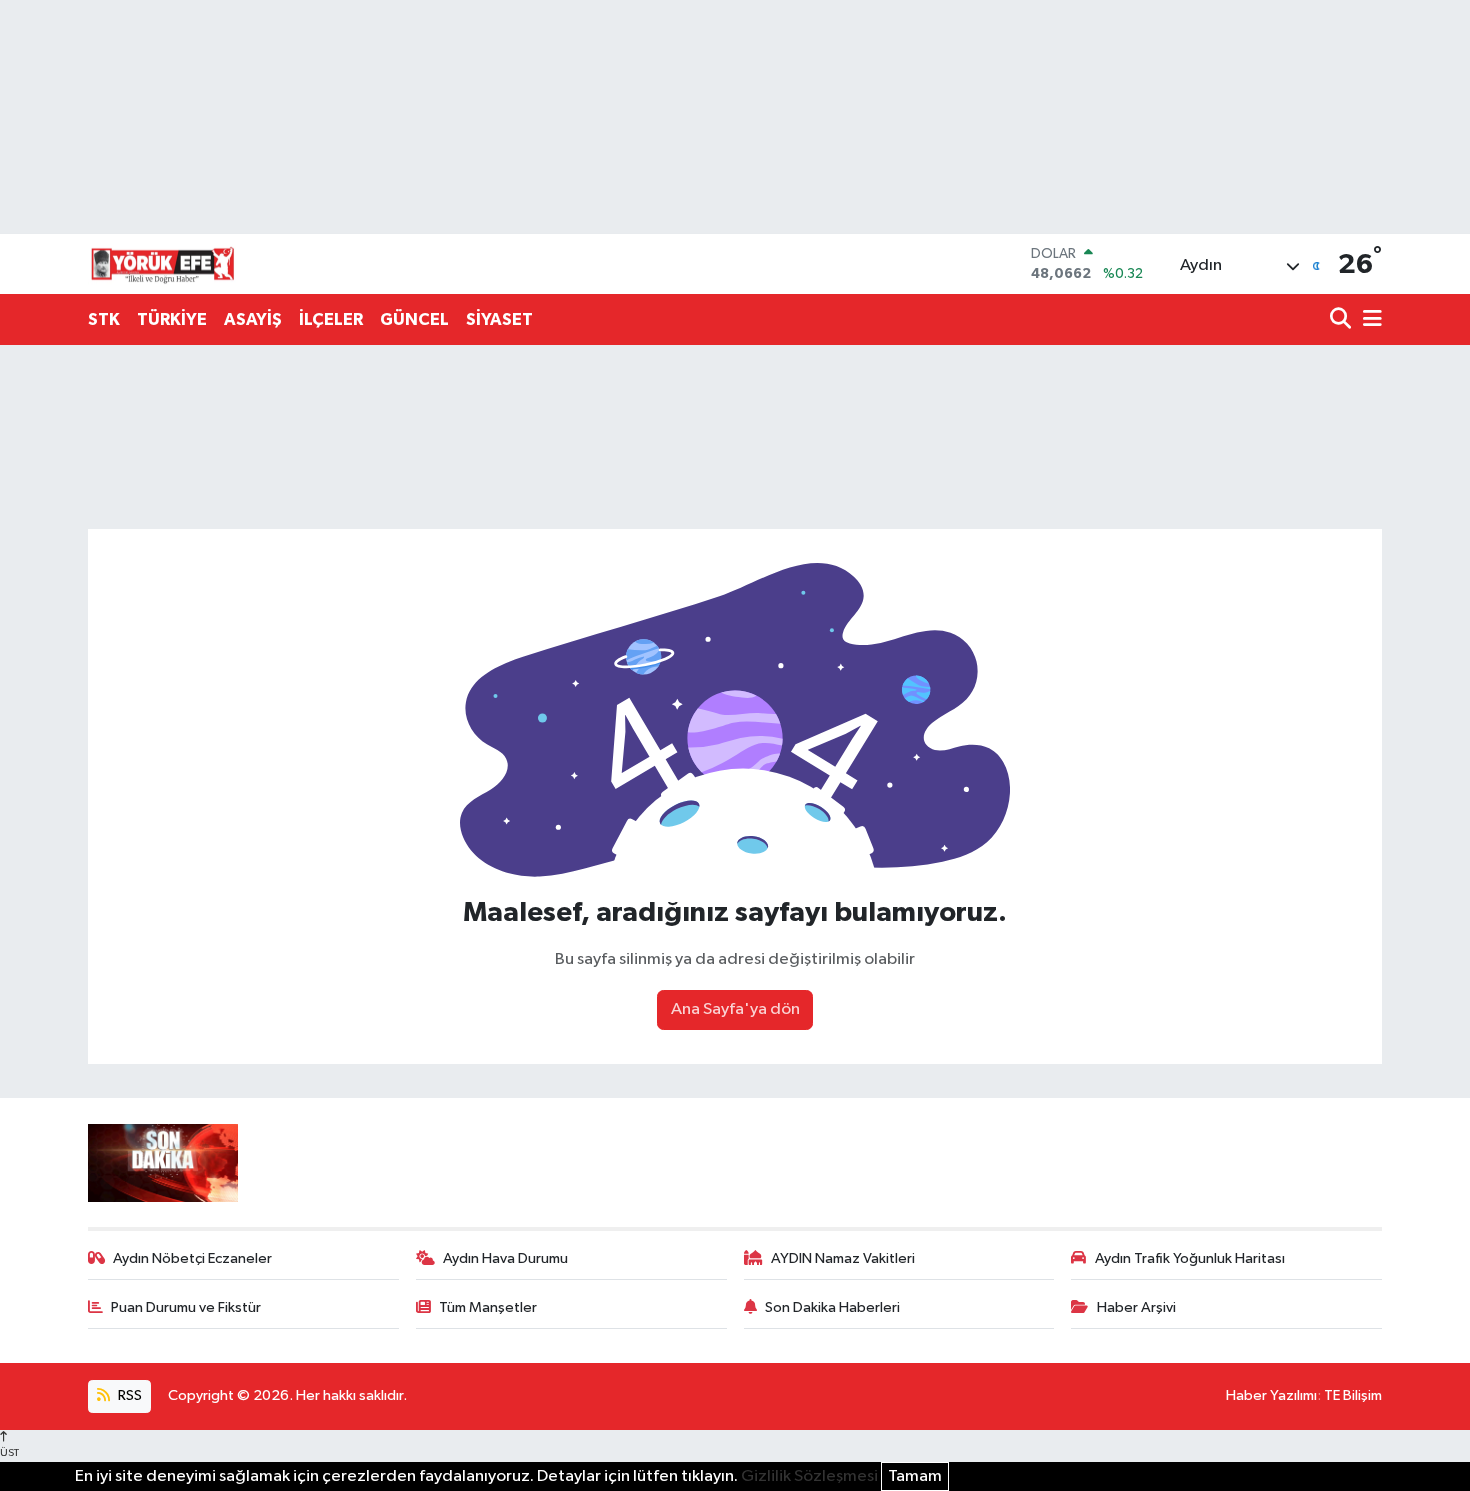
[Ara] (1342, 320)
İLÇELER (331, 319)
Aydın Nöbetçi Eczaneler (192, 1258)
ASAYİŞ (253, 319)
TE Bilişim (1353, 1395)
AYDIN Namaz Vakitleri (843, 1258)
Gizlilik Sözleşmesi (809, 1476)
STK (104, 319)
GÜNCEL (414, 319)
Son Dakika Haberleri (832, 1307)
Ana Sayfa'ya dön (735, 1009)
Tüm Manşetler (488, 1307)
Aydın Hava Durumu (505, 1258)
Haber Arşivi (1136, 1307)
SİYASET (499, 319)
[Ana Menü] (1369, 320)
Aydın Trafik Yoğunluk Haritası (1190, 1258)
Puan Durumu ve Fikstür (186, 1307)
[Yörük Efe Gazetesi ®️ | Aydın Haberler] (163, 264)
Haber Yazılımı (1271, 1395)
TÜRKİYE (172, 319)
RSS (128, 1395)
